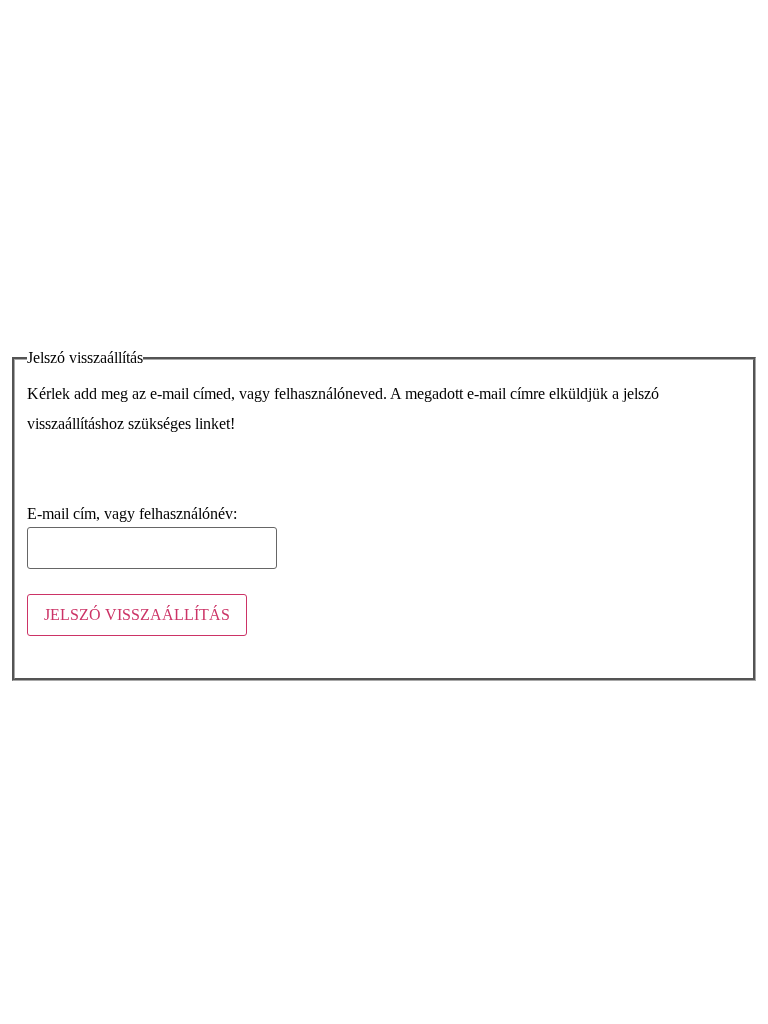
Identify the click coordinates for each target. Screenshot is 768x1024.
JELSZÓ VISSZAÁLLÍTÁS (137, 614)
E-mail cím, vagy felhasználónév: (132, 514)
